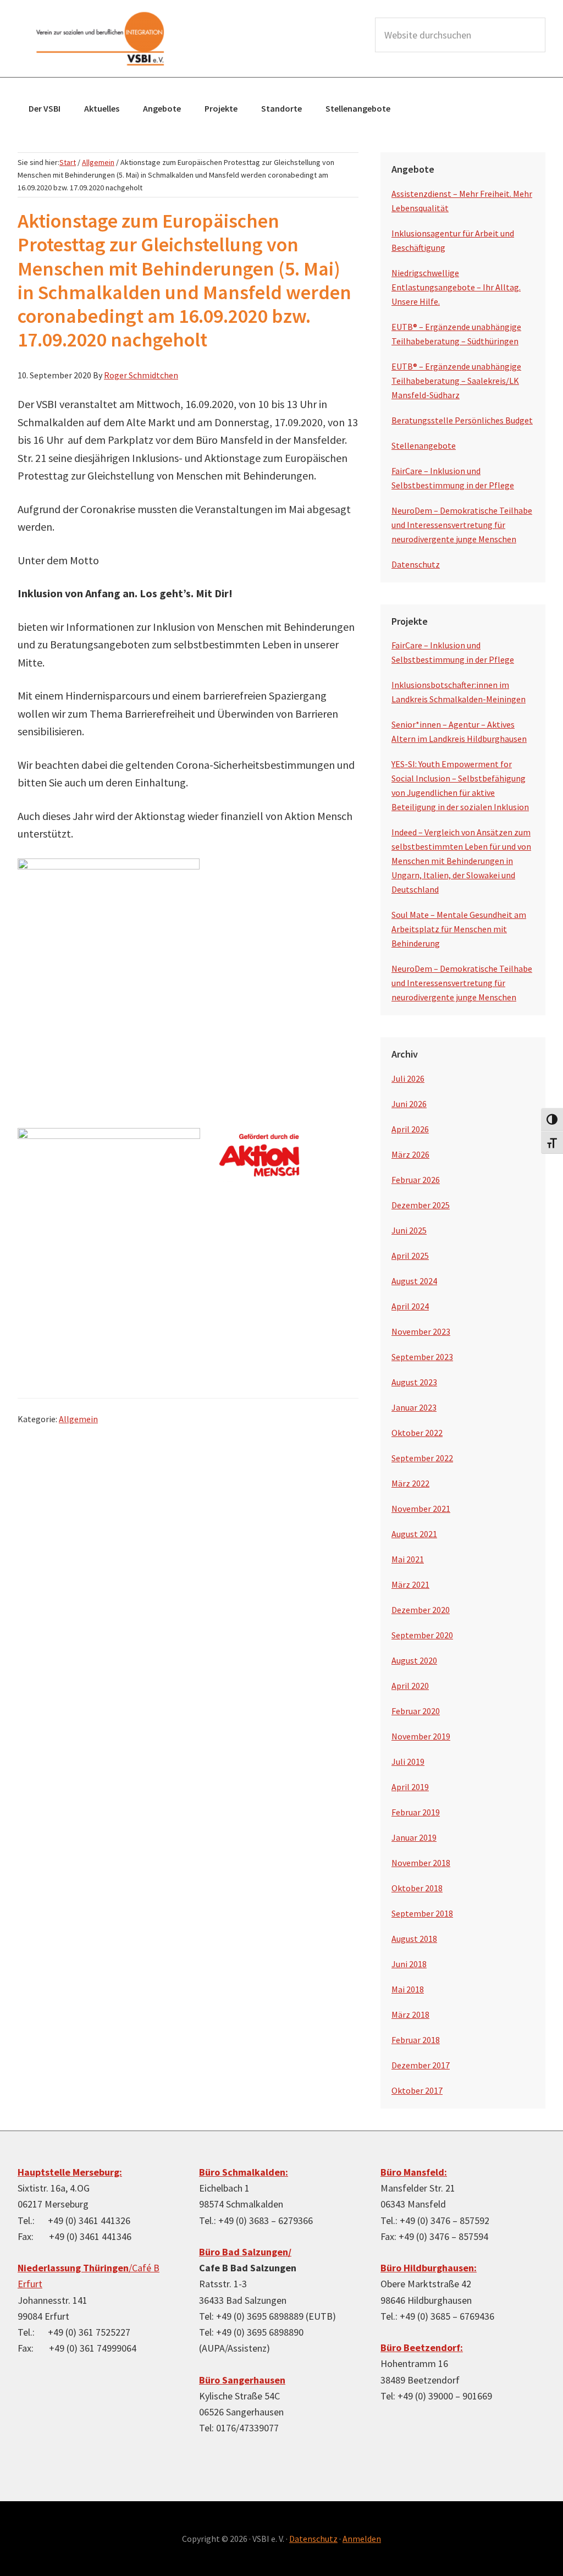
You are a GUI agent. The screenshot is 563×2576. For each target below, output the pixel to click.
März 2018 (410, 2014)
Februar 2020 (416, 1711)
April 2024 (410, 1306)
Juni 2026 (409, 1104)
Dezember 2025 (421, 1205)
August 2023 (414, 1382)
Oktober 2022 (417, 1433)
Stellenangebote (424, 445)
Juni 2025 (409, 1230)
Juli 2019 (408, 1762)
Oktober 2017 (417, 2090)
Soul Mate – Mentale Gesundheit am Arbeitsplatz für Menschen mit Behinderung (459, 929)
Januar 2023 (414, 1407)
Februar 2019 (416, 1812)
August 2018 (414, 1939)
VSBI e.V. (100, 38)
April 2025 (410, 1256)
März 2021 (410, 1584)
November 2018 (421, 1863)
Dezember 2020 (421, 1610)
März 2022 (410, 1483)
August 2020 (414, 1660)
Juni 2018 (409, 1964)
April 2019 (410, 1787)
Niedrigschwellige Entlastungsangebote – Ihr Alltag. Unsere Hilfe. (456, 287)
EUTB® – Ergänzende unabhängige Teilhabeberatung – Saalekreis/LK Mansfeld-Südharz (456, 381)
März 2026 (410, 1154)
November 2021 (421, 1509)
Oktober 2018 (417, 1888)
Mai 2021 (408, 1559)
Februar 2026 (416, 1180)
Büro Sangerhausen (242, 2380)
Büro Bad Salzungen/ (245, 2252)
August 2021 (414, 1534)
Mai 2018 (408, 1989)
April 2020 (410, 1686)
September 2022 (422, 1458)
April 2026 (410, 1129)
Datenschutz (416, 564)
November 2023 (421, 1331)
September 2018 (422, 1913)
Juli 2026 (408, 1078)
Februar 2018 (416, 2040)
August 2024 (414, 1281)
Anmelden (362, 2539)
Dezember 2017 (421, 2065)
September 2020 (422, 1635)
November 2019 (421, 1736)
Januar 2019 (414, 1837)
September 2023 (422, 1357)
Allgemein (78, 1419)
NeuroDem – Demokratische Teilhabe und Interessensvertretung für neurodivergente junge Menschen (462, 525)
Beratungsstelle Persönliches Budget (462, 420)
